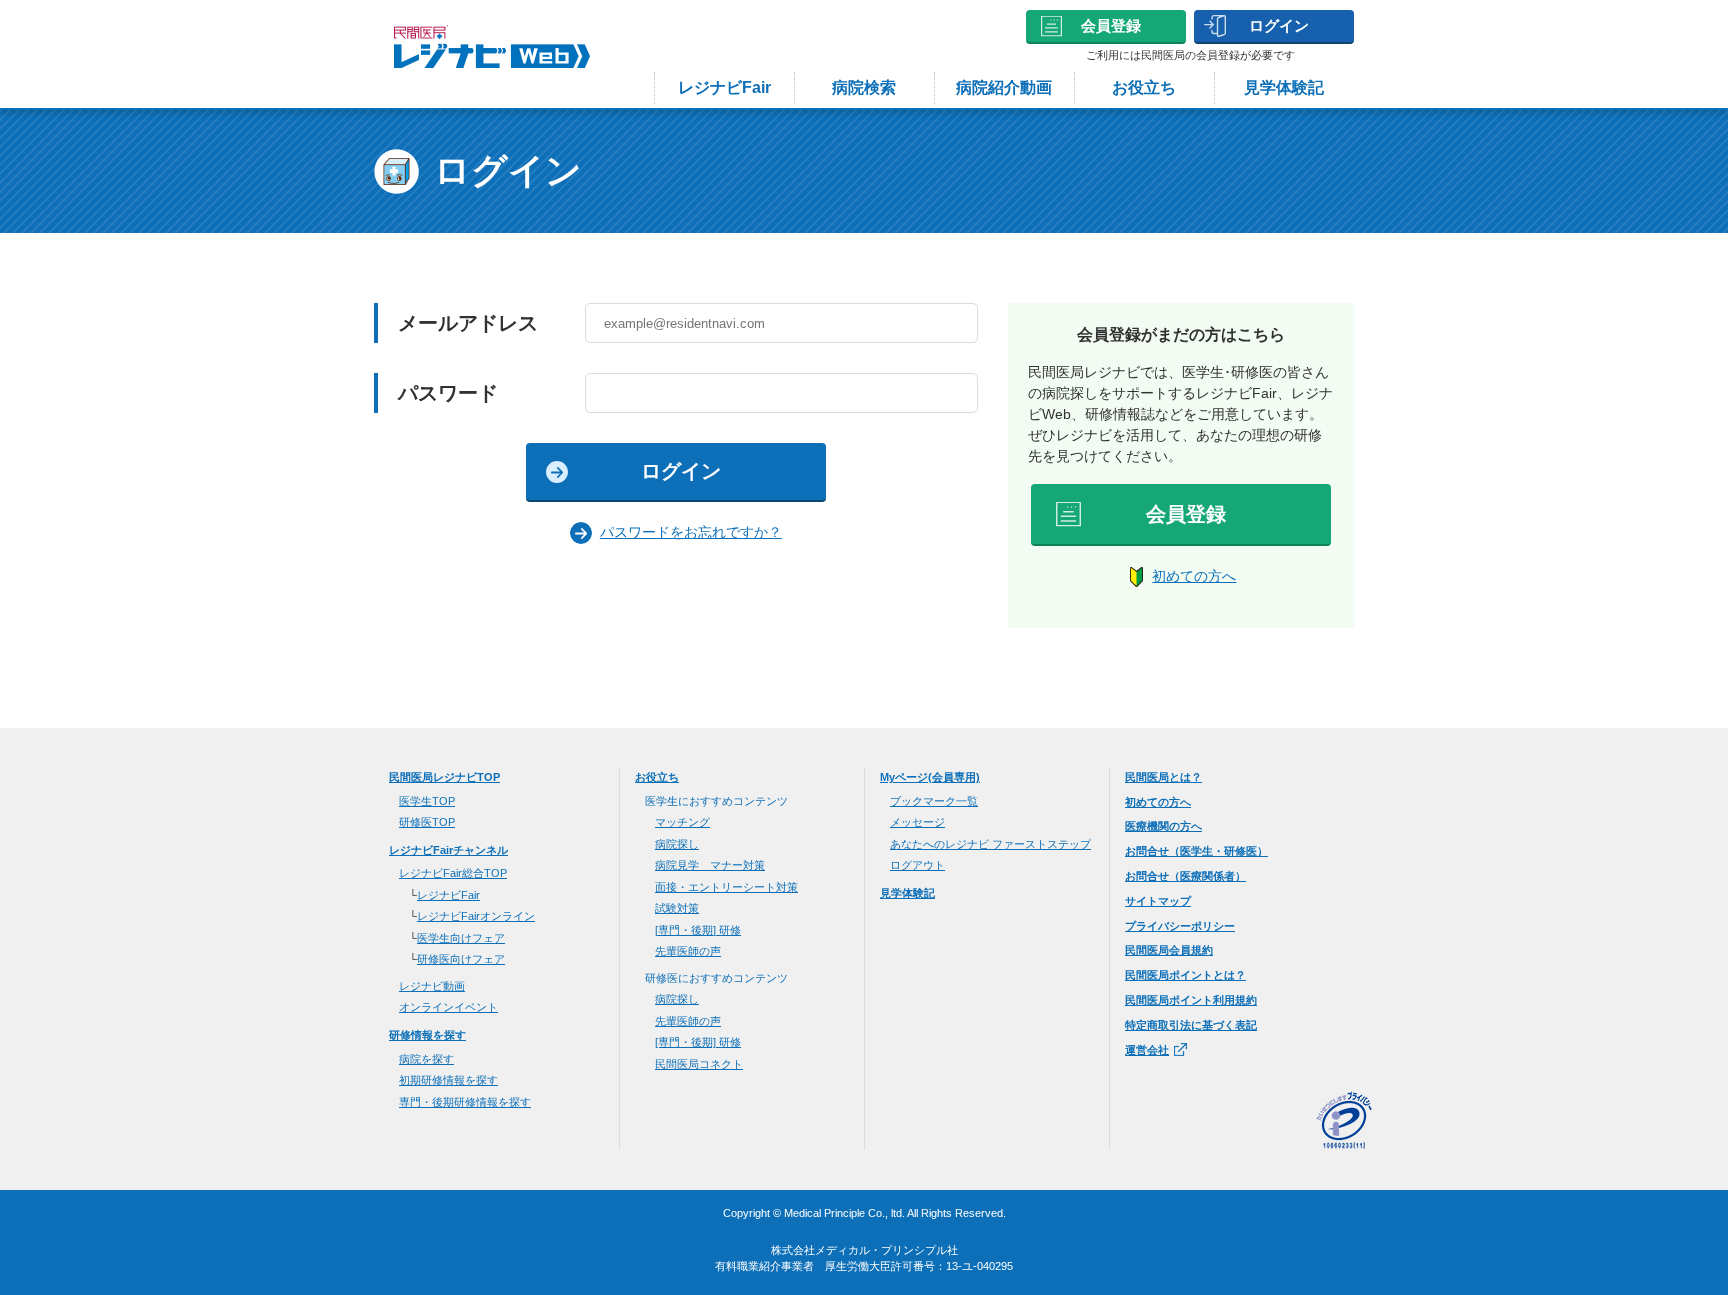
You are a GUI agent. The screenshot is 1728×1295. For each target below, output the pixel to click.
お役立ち (1144, 87)
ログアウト (917, 865)
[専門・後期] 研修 (698, 930)
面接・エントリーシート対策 (726, 887)
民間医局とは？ (1163, 777)
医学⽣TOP (427, 801)
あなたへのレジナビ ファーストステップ (990, 844)
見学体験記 (1284, 87)
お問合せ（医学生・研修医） (1196, 851)
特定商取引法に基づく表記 (1191, 1025)
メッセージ (917, 822)
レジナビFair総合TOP (453, 873)
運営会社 (1147, 1050)
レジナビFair (724, 87)
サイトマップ (1158, 901)
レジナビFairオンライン (476, 916)
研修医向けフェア (461, 959)
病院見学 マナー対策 (710, 865)
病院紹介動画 (1004, 87)
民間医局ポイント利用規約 (1191, 1000)
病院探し (677, 844)
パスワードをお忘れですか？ (691, 532)
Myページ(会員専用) (930, 777)
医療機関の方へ (1163, 826)
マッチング (682, 822)
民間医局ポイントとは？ (1185, 975)
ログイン (1279, 25)
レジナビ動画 (432, 986)
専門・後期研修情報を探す (465, 1102)
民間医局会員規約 (1169, 950)
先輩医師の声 (688, 951)
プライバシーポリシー (1180, 926)
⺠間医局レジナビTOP (444, 777)
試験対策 (677, 908)
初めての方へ (1194, 576)
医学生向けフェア (461, 938)
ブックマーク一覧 (934, 801)
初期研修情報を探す (448, 1080)
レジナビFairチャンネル (448, 850)
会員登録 (1111, 25)
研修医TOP (427, 822)
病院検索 (864, 87)
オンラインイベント (448, 1007)
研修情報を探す (427, 1035)
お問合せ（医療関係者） (1185, 876)
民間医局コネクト (699, 1064)
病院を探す (426, 1059)
